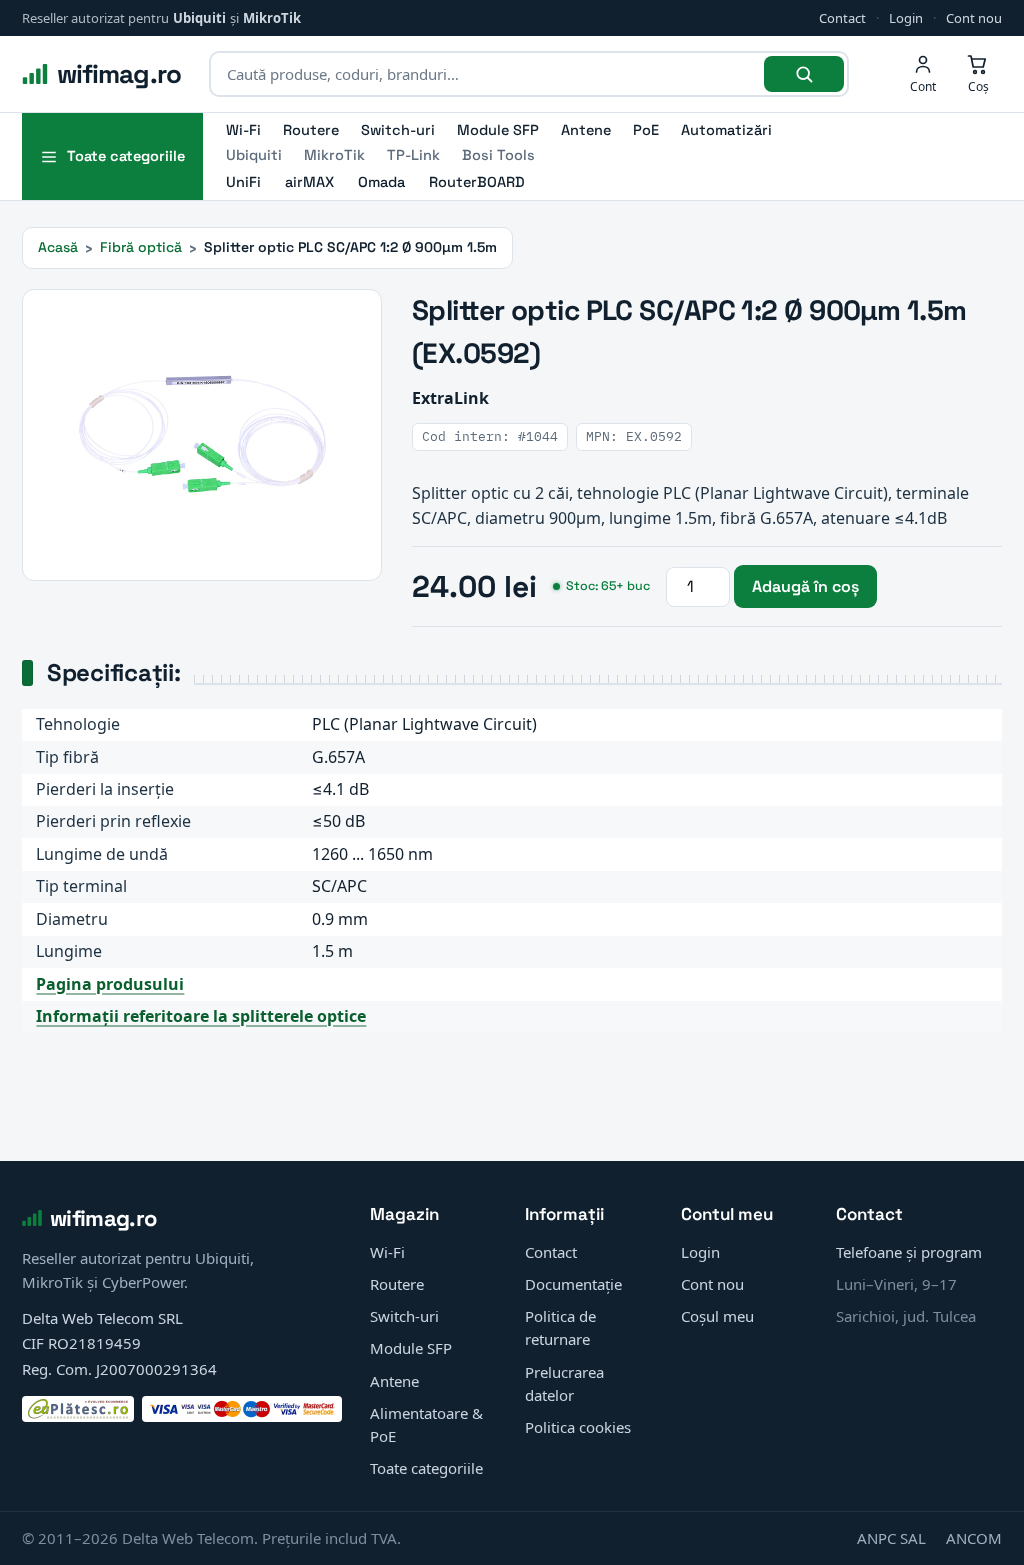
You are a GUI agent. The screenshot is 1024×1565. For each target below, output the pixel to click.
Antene (586, 130)
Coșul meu (717, 1316)
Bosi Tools (498, 155)
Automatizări (726, 130)
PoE (646, 130)
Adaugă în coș (805, 586)
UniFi (243, 182)
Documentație (573, 1284)
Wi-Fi (243, 130)
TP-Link (413, 155)
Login (906, 18)
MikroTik (272, 18)
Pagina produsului (110, 984)
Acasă (58, 247)
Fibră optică (141, 247)
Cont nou (974, 18)
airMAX (309, 182)
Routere (311, 130)
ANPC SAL (891, 1538)
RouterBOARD (477, 182)
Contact (842, 18)
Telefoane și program (909, 1252)
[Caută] (804, 74)
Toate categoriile (426, 1468)
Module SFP (498, 130)
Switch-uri (398, 130)
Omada (381, 182)
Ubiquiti (199, 18)
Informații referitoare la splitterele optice (201, 1016)
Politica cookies (578, 1427)
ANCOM (974, 1538)
